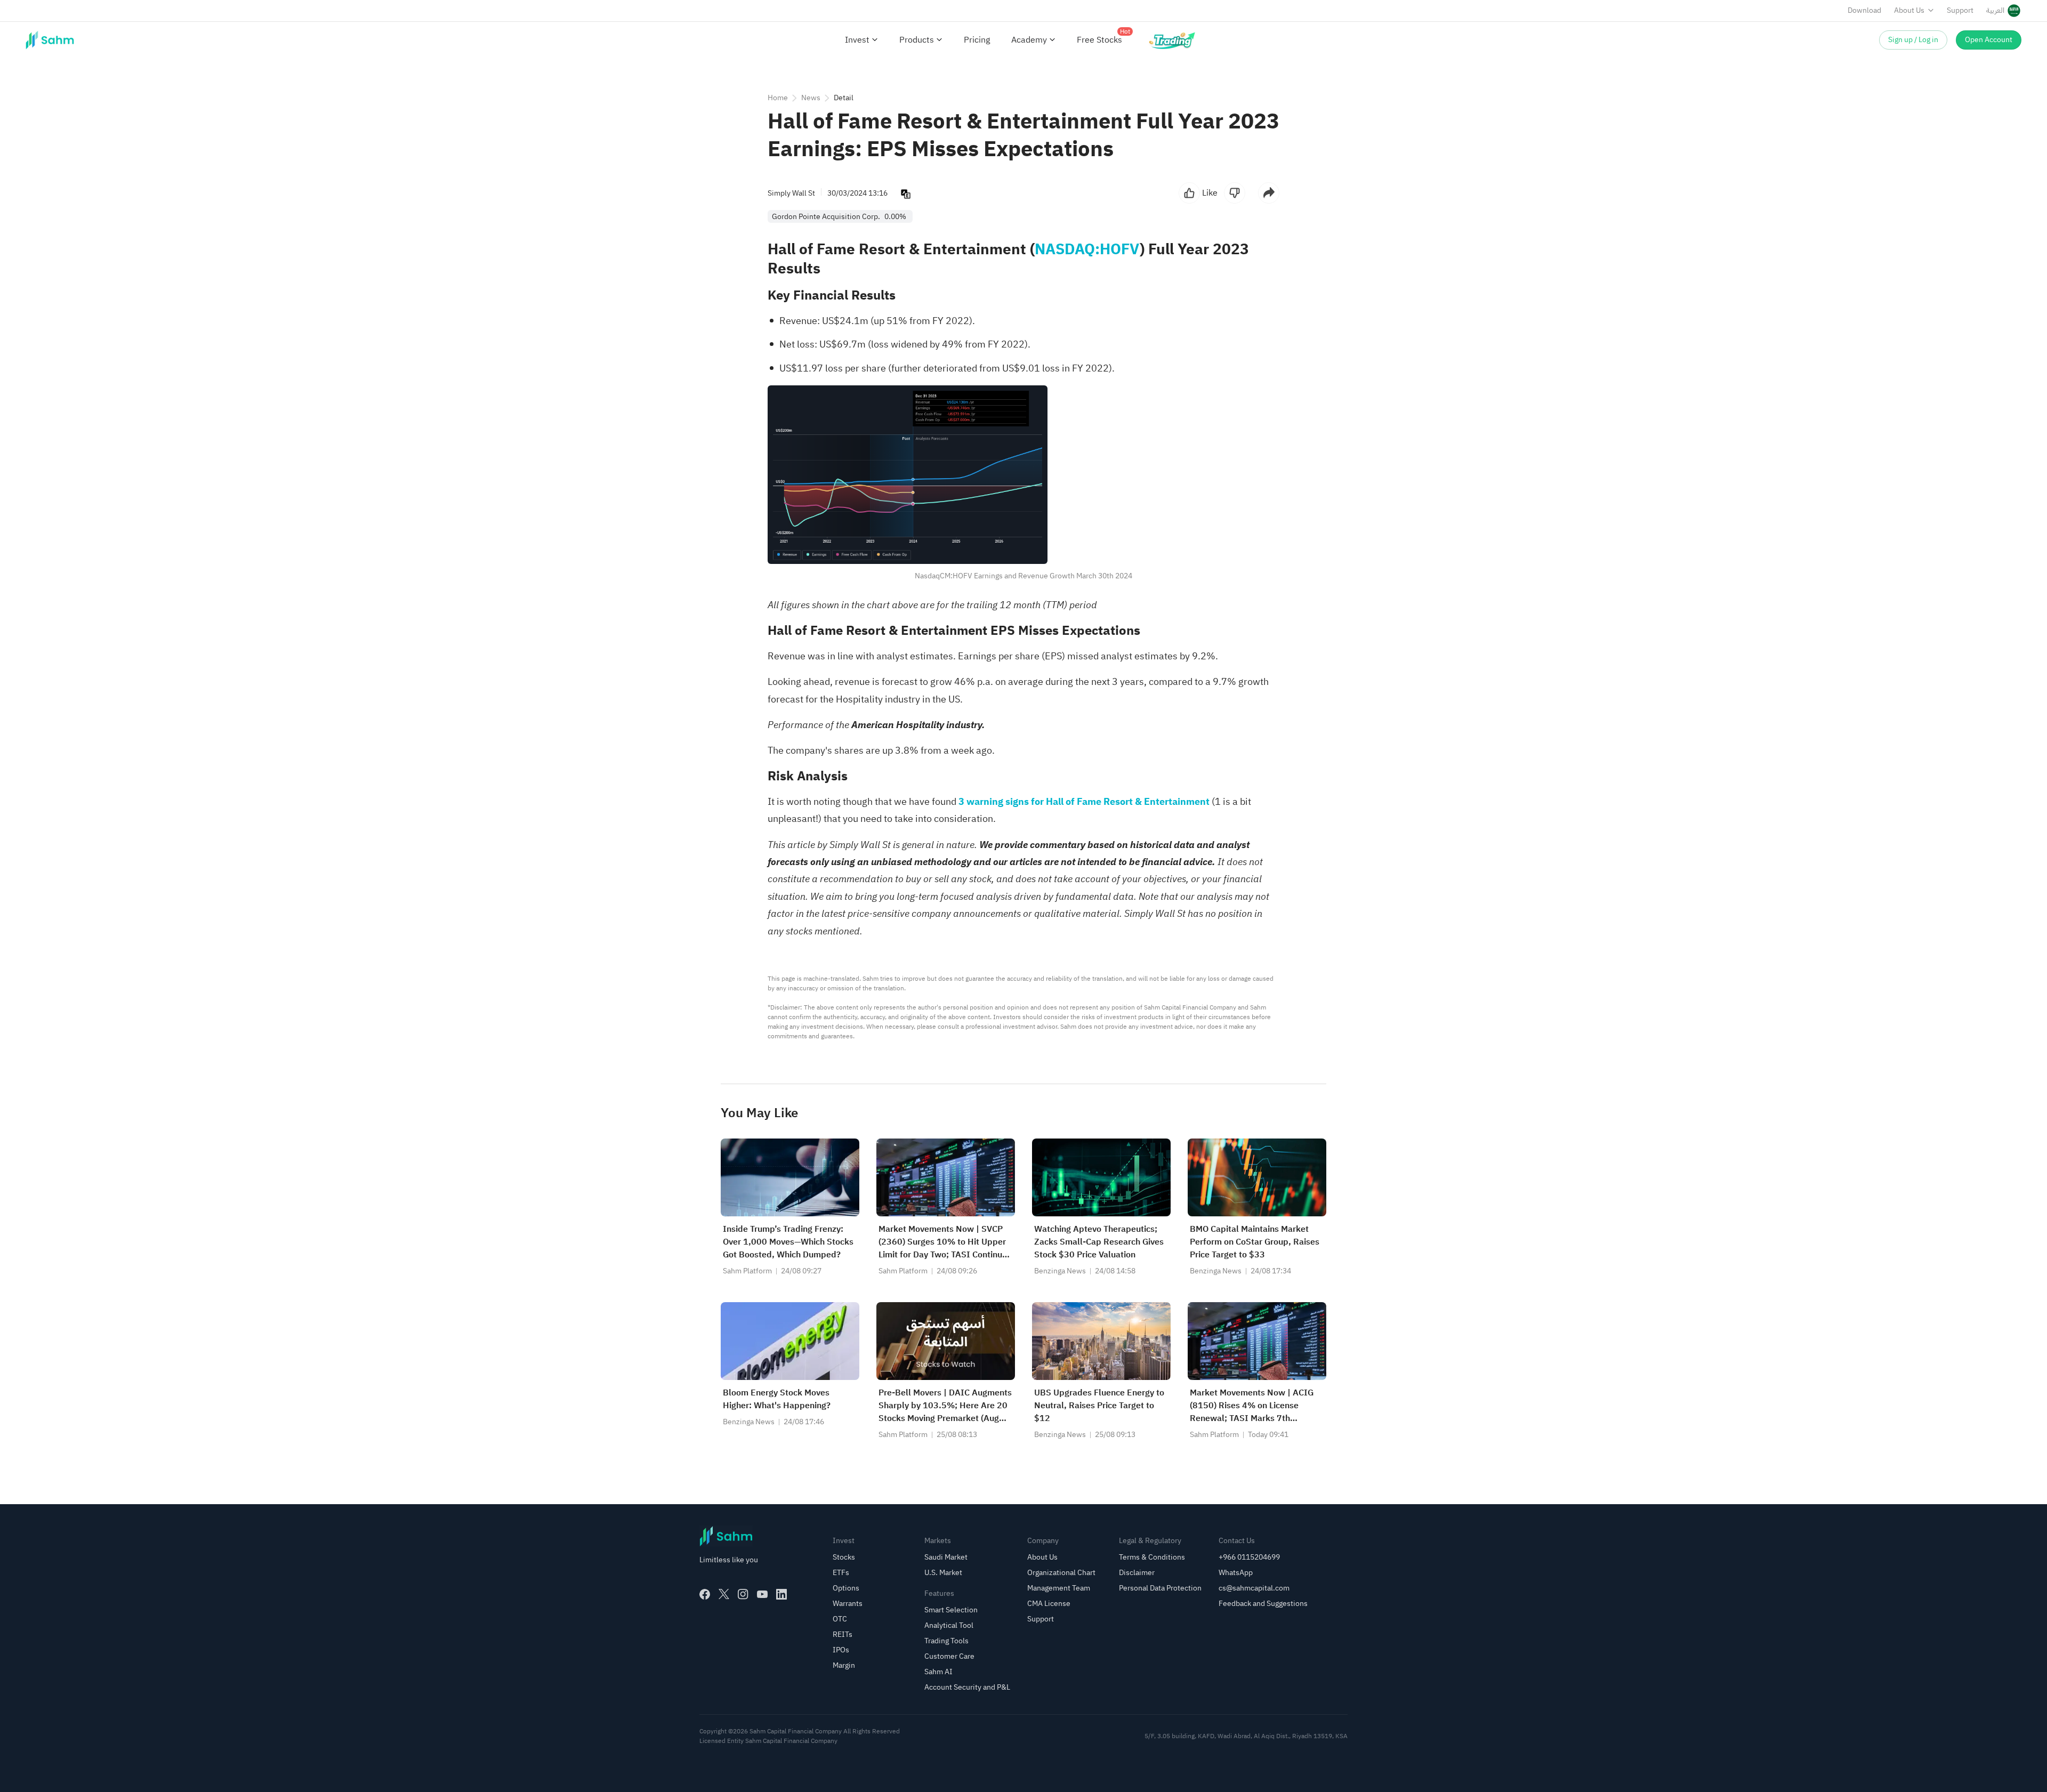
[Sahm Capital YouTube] (762, 1594)
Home (778, 98)
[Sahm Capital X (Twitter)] (724, 1594)
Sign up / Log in (1913, 40)
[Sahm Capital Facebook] (705, 1594)
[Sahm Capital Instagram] (743, 1594)
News (811, 98)
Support (1960, 10)
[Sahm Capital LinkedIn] (781, 1594)
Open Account (1989, 40)
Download (1864, 10)
